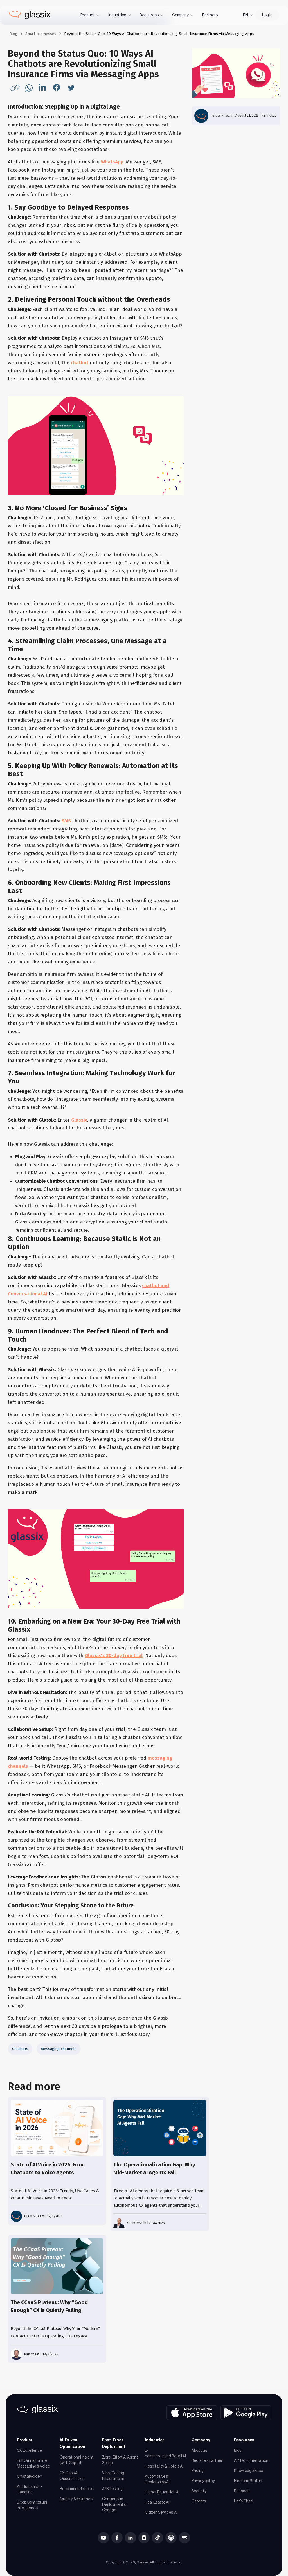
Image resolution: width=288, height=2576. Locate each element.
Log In (267, 15)
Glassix (79, 1120)
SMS (66, 821)
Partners (210, 15)
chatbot (80, 363)
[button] (90, 15)
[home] (30, 15)
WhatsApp (112, 162)
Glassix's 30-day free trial (114, 1655)
